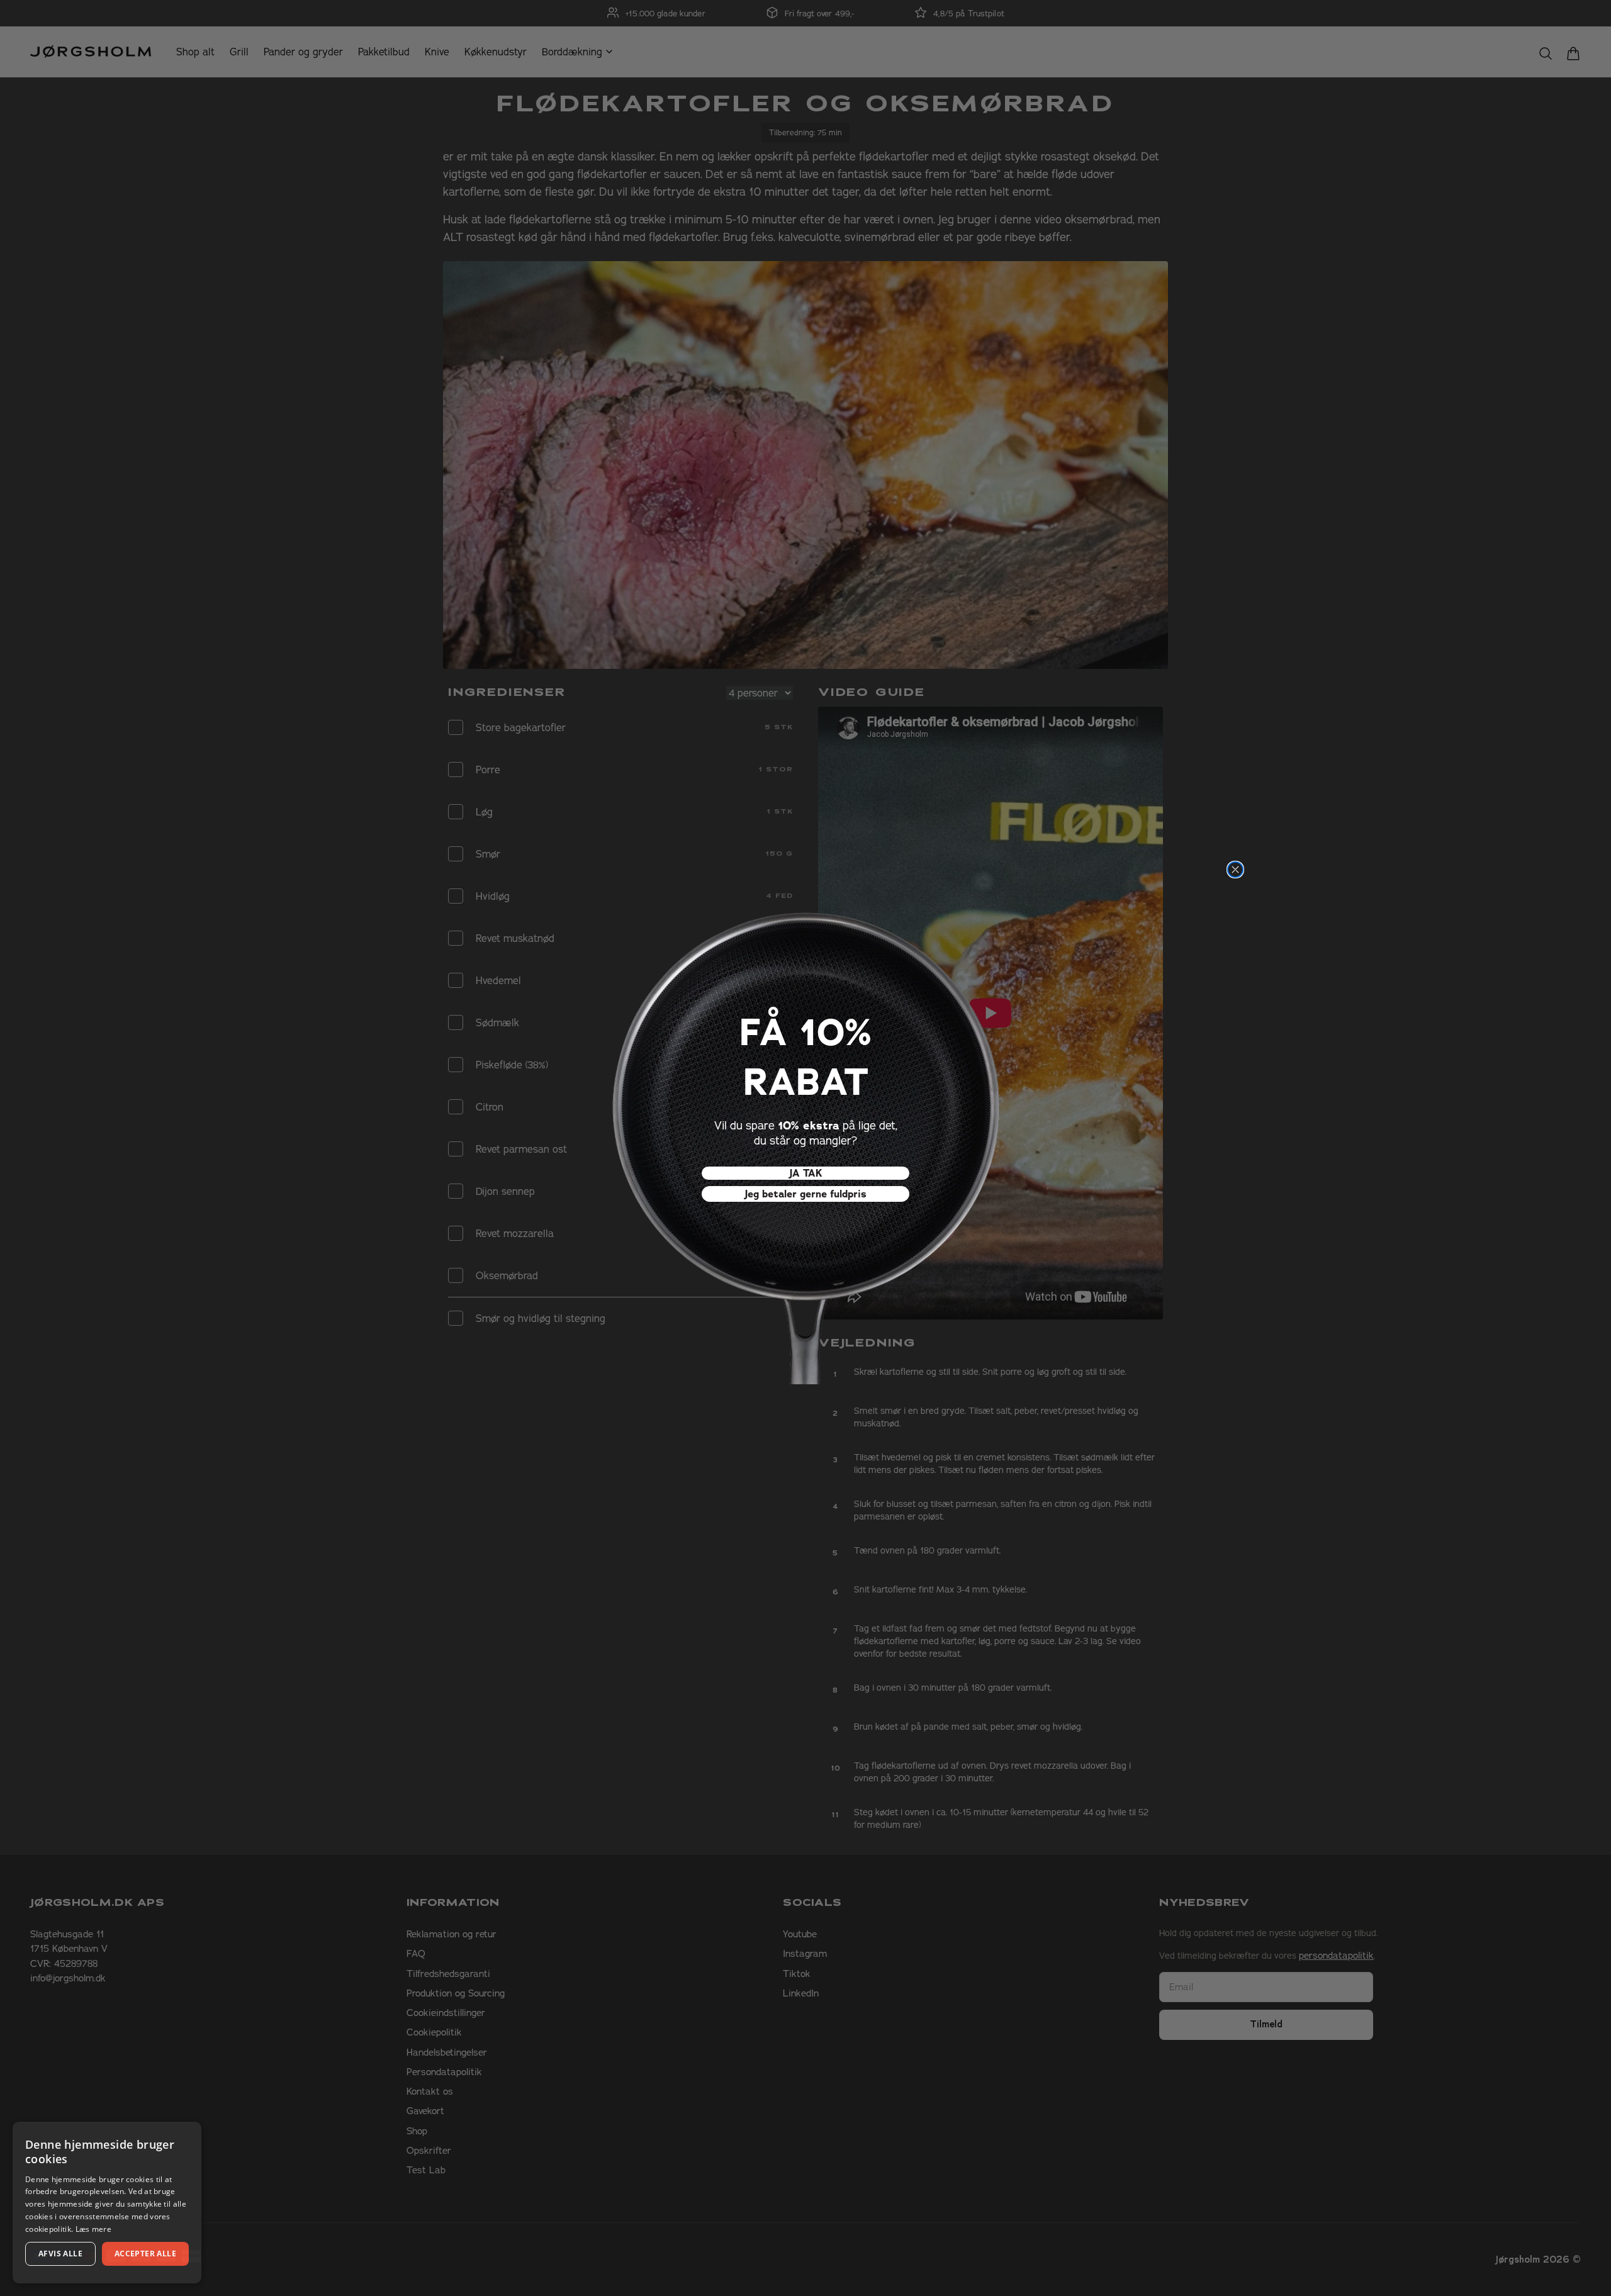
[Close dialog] (1235, 870)
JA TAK (806, 1173)
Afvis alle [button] (60, 2254)
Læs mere (93, 2229)
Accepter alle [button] (145, 2254)
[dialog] (107, 2203)
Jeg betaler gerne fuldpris (805, 1194)
